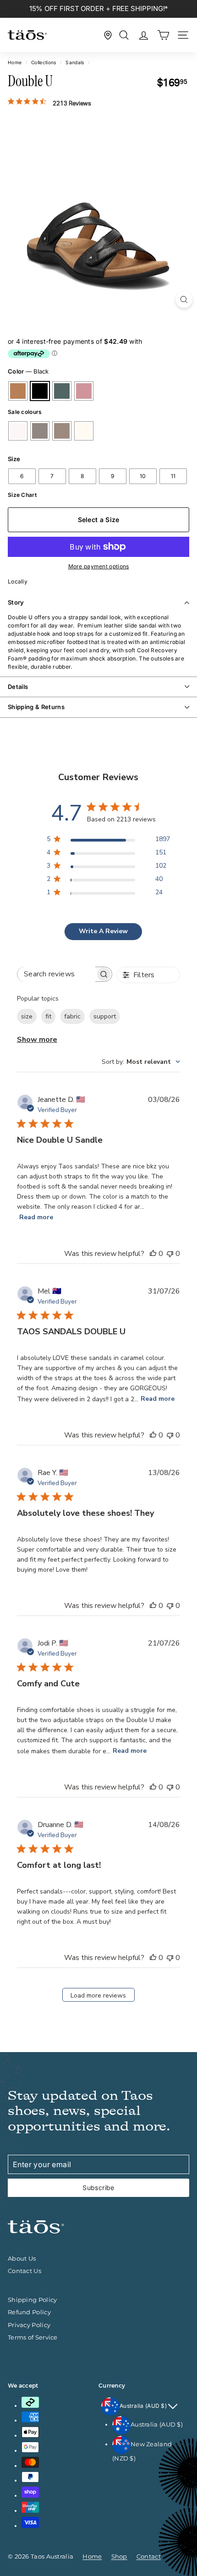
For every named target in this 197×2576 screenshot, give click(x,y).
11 (173, 476)
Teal (62, 391)
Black (40, 391)
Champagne (62, 431)
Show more (37, 1040)
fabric (72, 1016)
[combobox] (141, 1062)
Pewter (40, 431)
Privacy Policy (29, 2325)
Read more (36, 1217)
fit (48, 1016)
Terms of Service (33, 2337)
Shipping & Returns (36, 707)
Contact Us (25, 2271)
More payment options (99, 566)
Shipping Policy (33, 2300)
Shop (119, 2556)
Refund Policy (29, 2312)
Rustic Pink (84, 391)
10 (143, 476)
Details (18, 687)
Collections (44, 62)
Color (28, 371)
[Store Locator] (108, 35)
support (105, 1016)
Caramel (18, 391)
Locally (18, 581)
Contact (149, 2556)
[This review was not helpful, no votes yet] (170, 1254)
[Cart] (163, 35)
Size (14, 459)
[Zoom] (184, 300)
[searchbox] (56, 974)
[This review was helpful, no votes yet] (153, 1254)
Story (16, 602)
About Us (22, 2258)
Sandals (75, 62)
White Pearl (84, 431)
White (18, 431)
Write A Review (103, 931)
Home (15, 62)
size (27, 1016)
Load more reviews (98, 1995)
